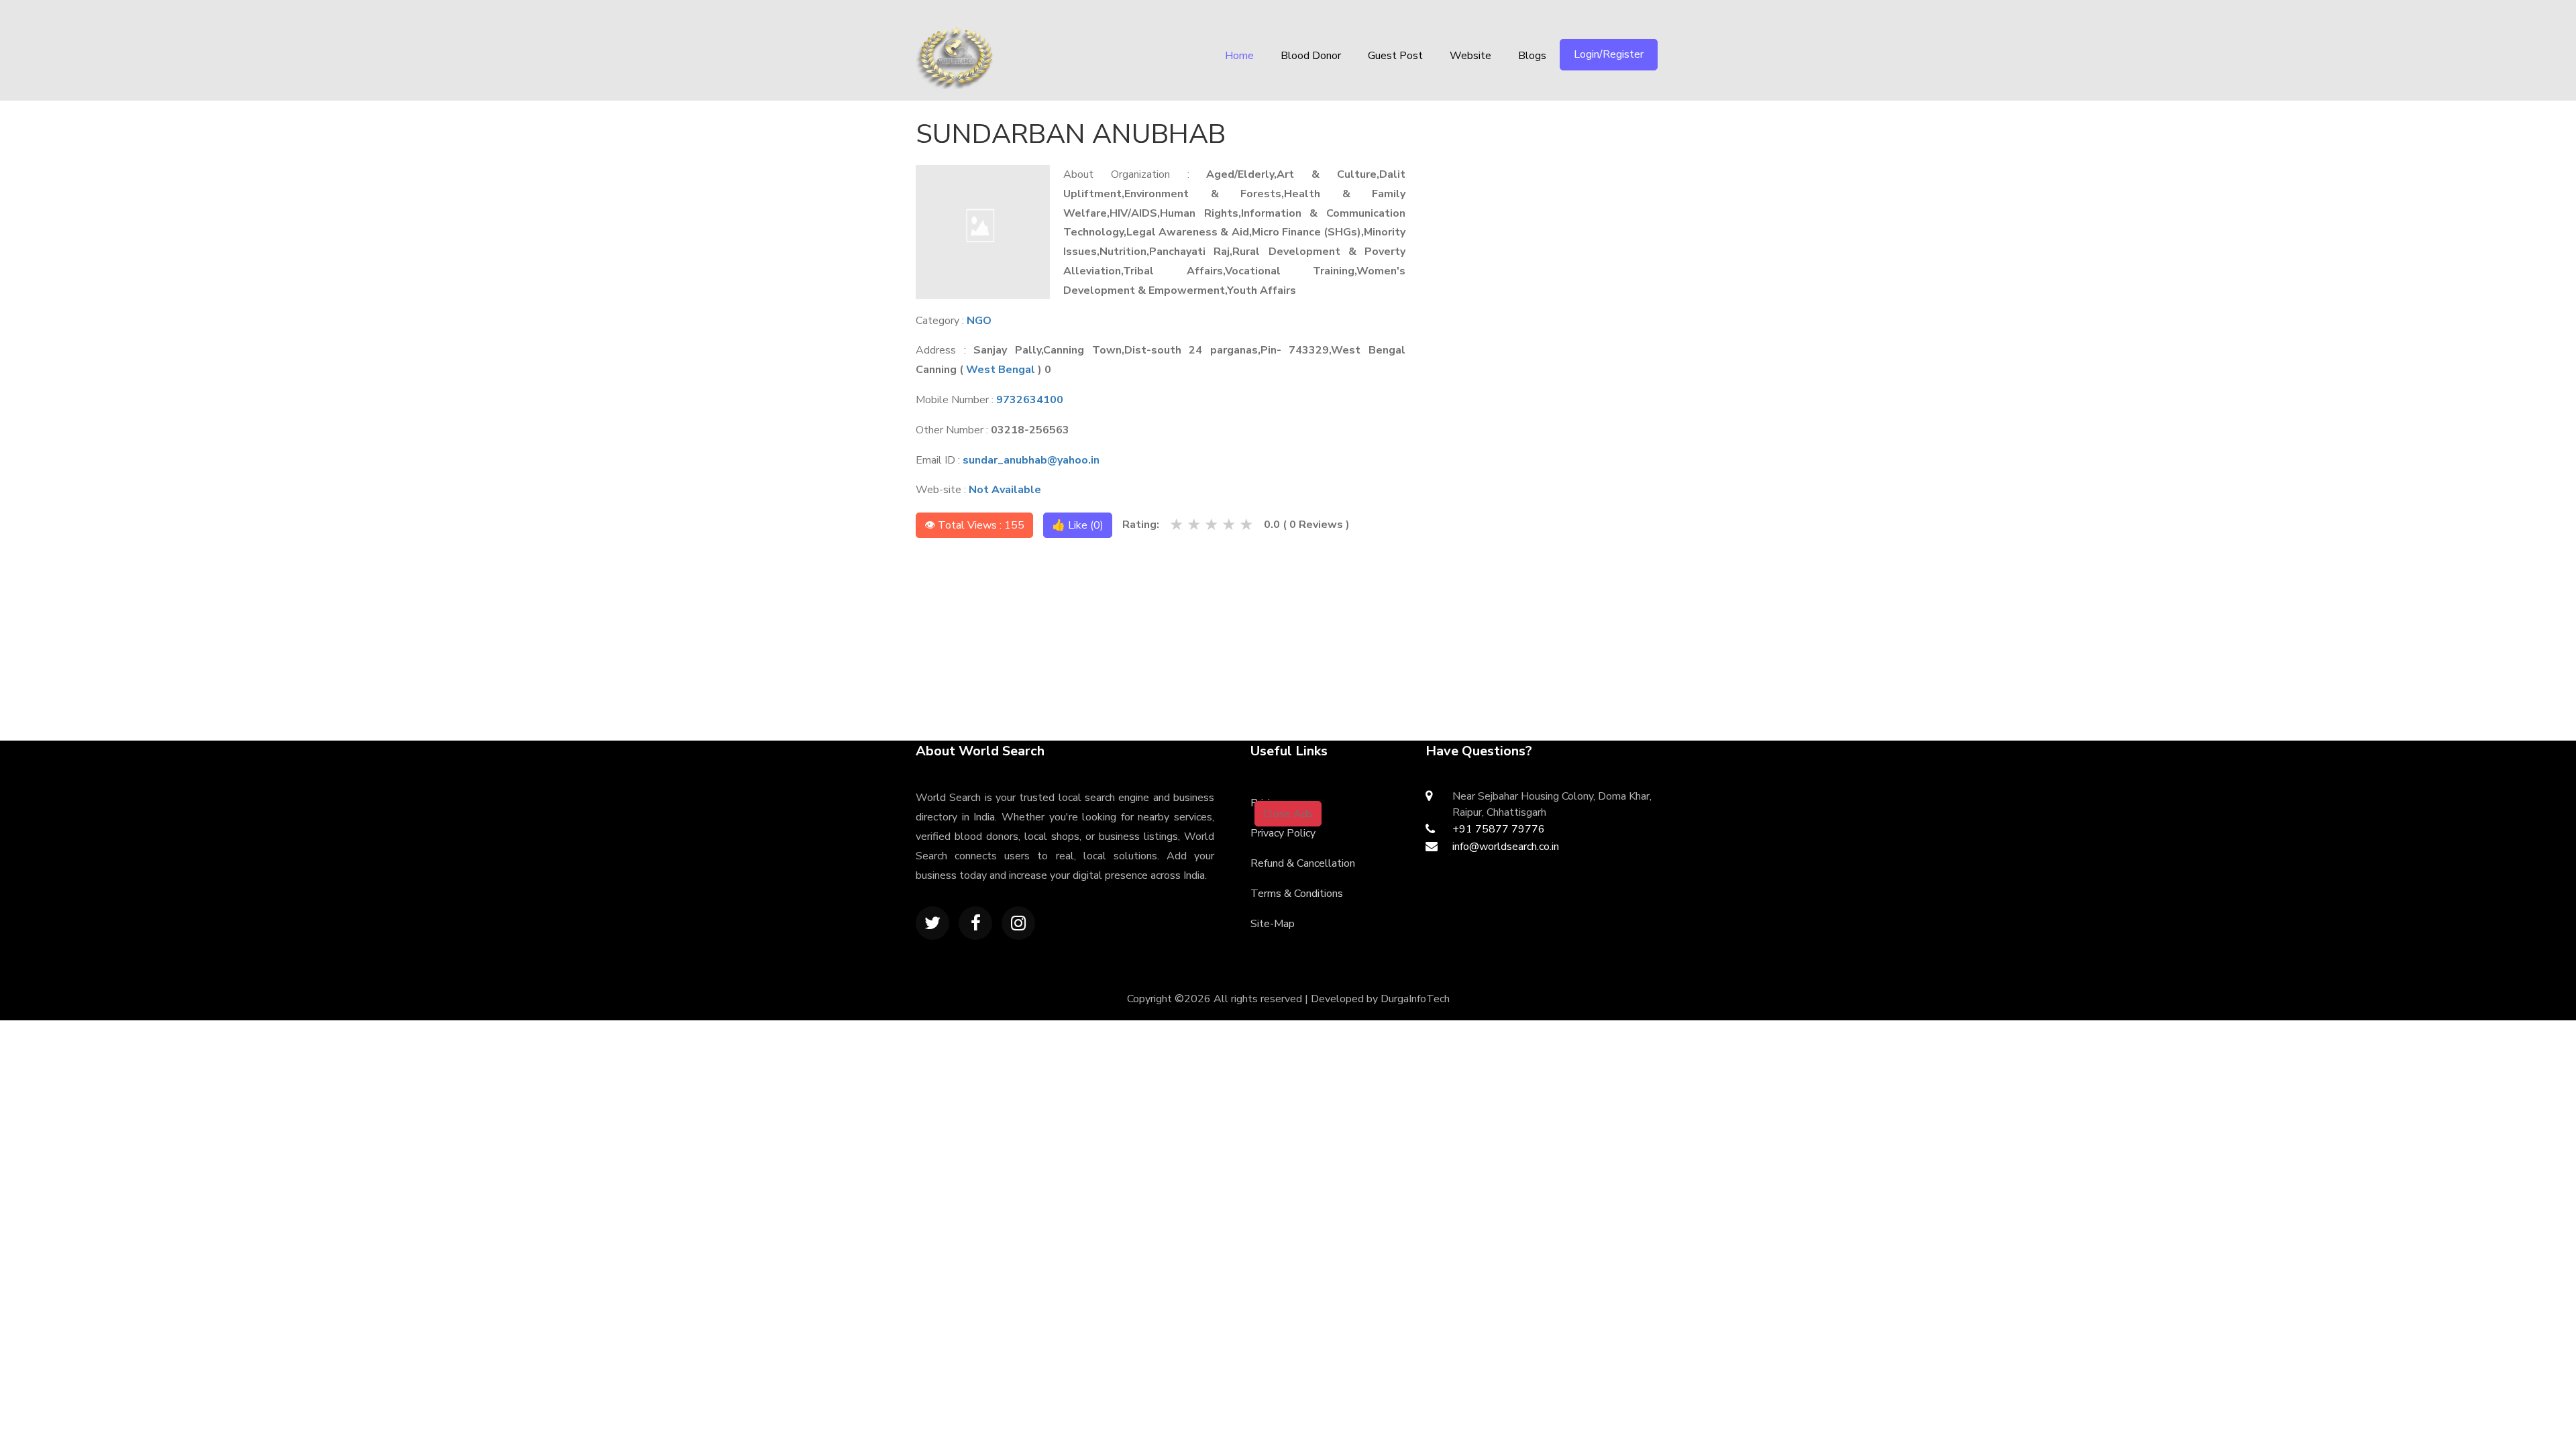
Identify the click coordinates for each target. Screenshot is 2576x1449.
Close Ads (1288, 814)
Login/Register (1609, 54)
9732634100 (1030, 400)
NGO (979, 321)
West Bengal (1001, 370)
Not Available (1005, 490)
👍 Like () (1078, 525)
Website (1470, 56)
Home (1239, 56)
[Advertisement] (1033, 633)
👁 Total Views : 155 (974, 525)
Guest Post (1395, 56)
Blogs (1532, 56)
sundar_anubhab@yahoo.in (1031, 460)
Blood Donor (1311, 56)
